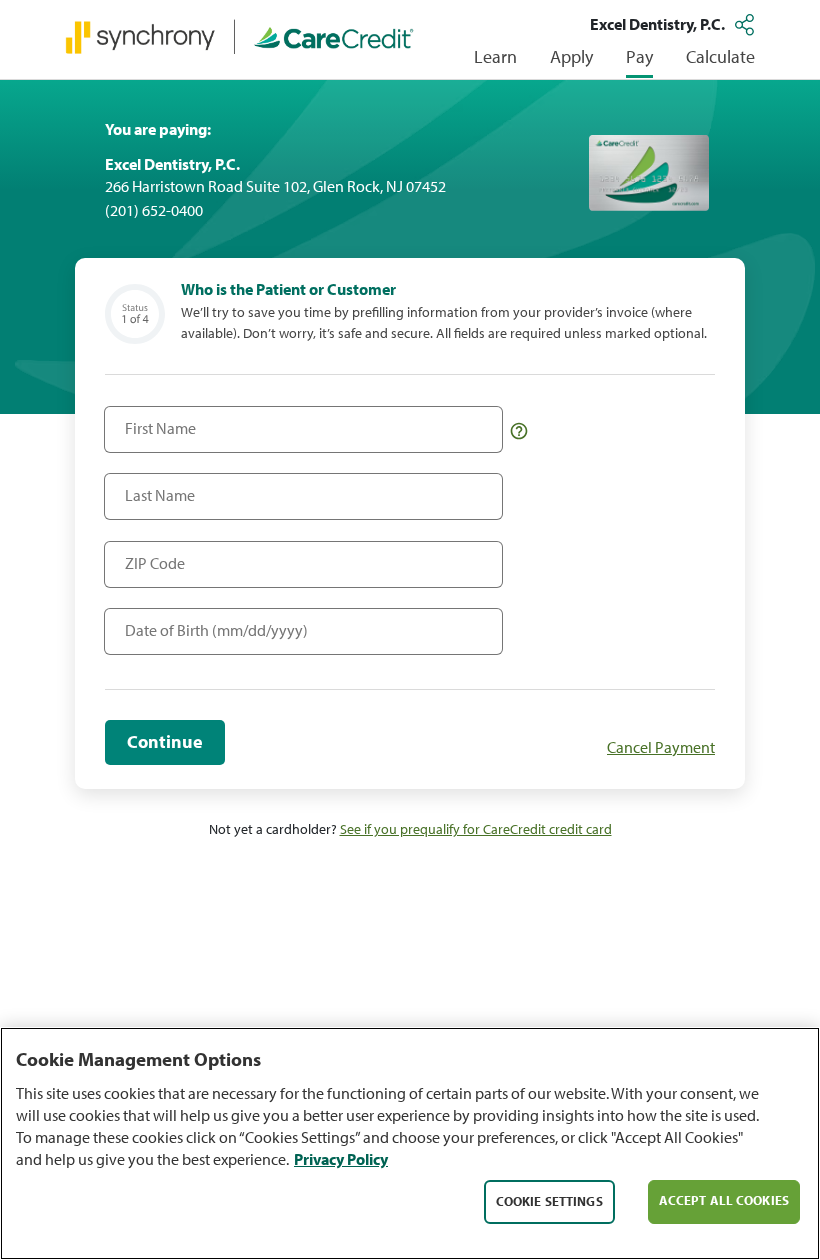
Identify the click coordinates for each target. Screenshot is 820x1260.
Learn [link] (495, 56)
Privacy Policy (341, 1159)
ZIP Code (151, 553)
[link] (240, 36)
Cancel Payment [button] (661, 747)
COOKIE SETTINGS (549, 1201)
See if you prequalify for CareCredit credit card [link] (476, 829)
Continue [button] (165, 741)
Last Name (155, 485)
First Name (155, 418)
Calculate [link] (720, 56)
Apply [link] (571, 56)
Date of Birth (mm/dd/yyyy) (198, 620)
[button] (747, 24)
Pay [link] (639, 56)
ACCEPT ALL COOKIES (724, 1200)
